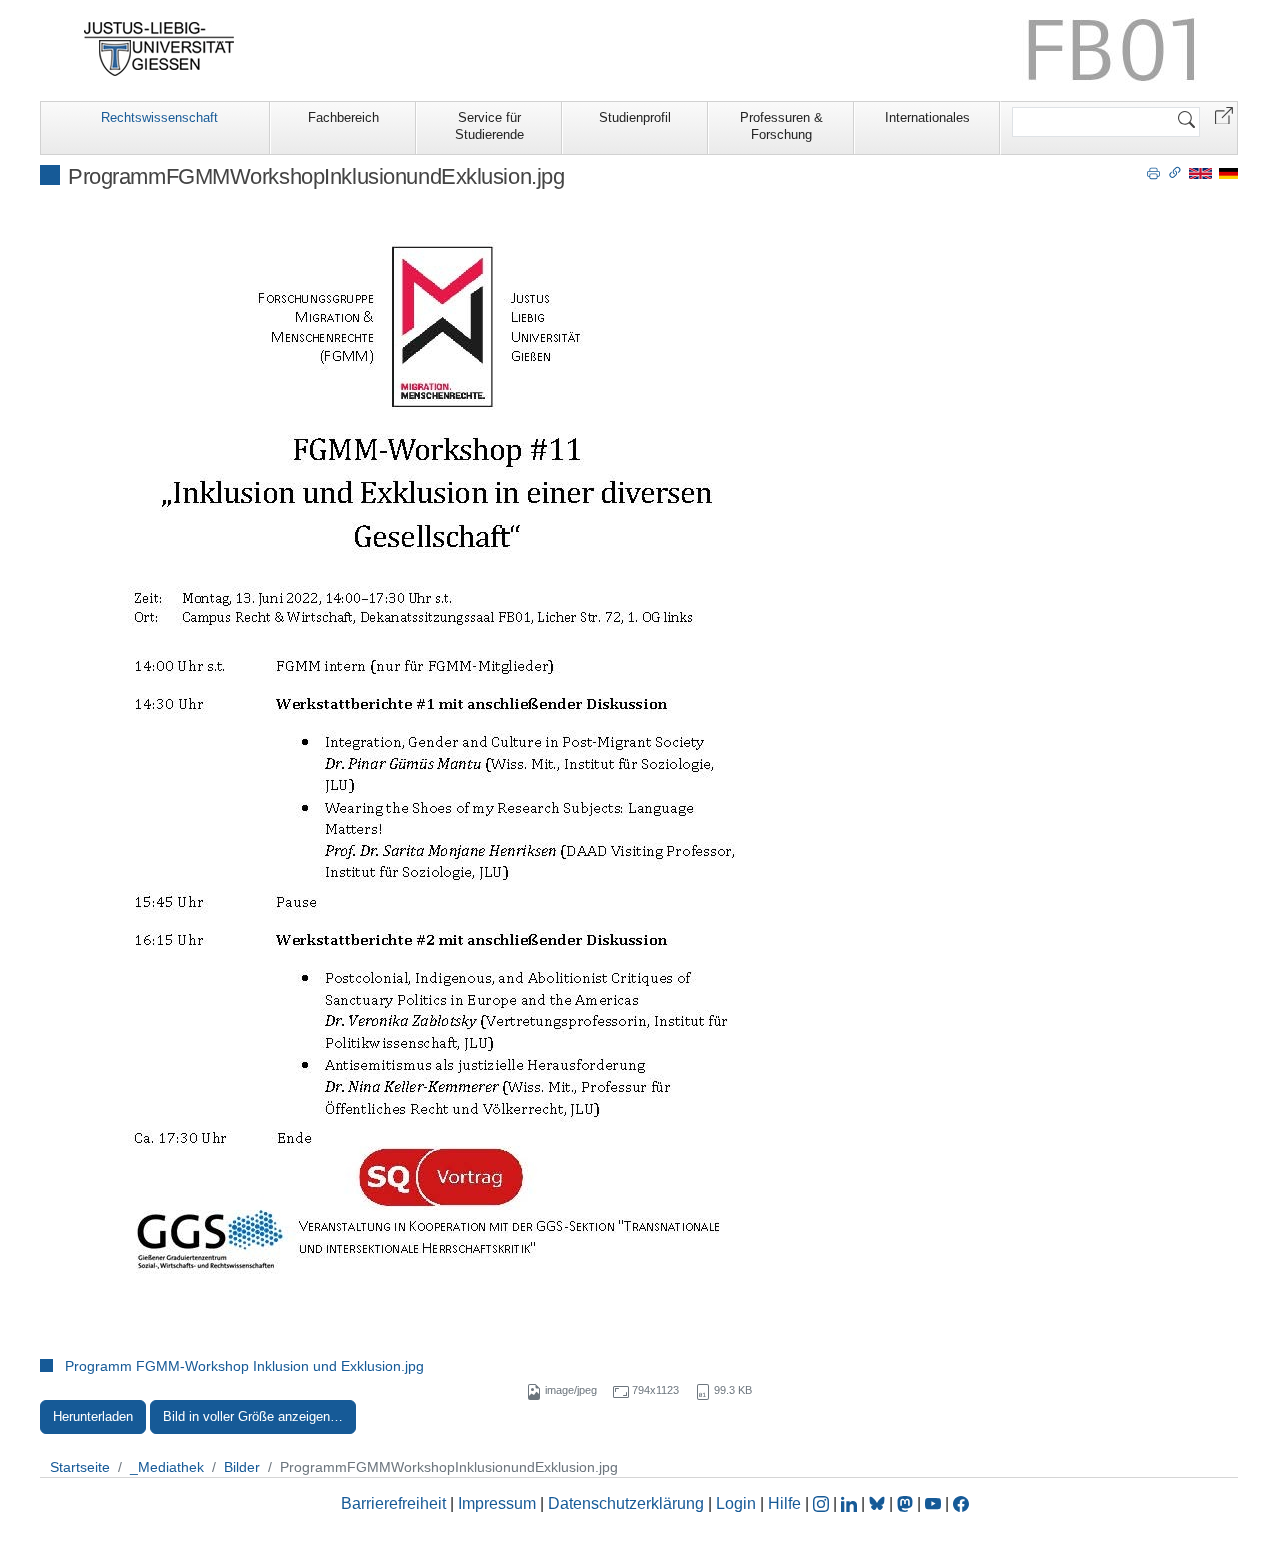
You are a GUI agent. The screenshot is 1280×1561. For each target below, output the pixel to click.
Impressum (497, 1503)
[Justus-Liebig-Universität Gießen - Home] (159, 49)
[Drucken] (1153, 172)
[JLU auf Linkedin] (851, 1503)
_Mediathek (167, 1467)
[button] (1224, 114)
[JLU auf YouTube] (933, 1503)
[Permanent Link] (1175, 172)
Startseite (80, 1467)
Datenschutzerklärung (626, 1503)
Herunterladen (93, 1416)
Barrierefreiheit (393, 1503)
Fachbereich (343, 117)
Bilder (242, 1467)
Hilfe (784, 1503)
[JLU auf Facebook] (961, 1503)
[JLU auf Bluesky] (879, 1503)
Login (738, 1503)
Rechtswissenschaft (159, 117)
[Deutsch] (1228, 172)
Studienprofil (635, 117)
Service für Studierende (489, 126)
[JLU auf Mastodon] (907, 1503)
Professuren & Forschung (781, 126)
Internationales (927, 117)
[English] (1200, 172)
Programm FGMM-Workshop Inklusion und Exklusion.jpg (244, 1366)
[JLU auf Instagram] (823, 1503)
